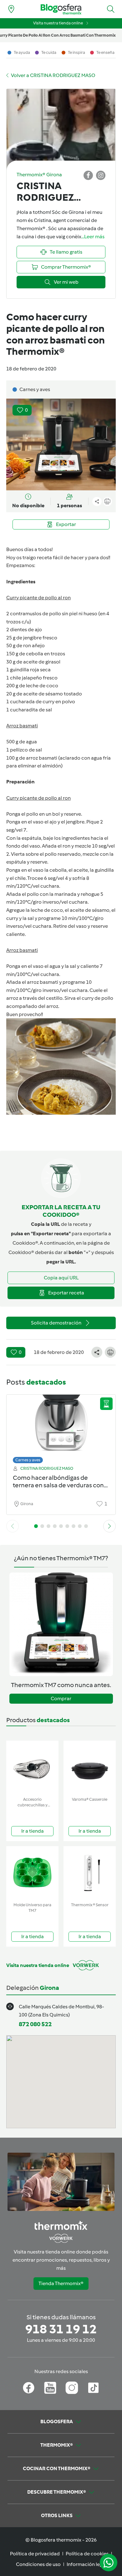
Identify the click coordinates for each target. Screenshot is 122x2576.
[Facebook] (29, 2388)
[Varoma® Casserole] (90, 1767)
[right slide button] (109, 1526)
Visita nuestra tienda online (58, 23)
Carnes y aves (28, 1460)
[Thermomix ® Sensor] (90, 1873)
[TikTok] (93, 2388)
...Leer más (93, 237)
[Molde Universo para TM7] (32, 1873)
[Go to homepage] (61, 9)
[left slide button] (13, 1526)
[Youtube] (50, 2388)
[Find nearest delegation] (11, 9)
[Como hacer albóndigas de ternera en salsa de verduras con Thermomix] (61, 1427)
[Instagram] (72, 2388)
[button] (111, 9)
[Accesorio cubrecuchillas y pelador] (32, 1767)
